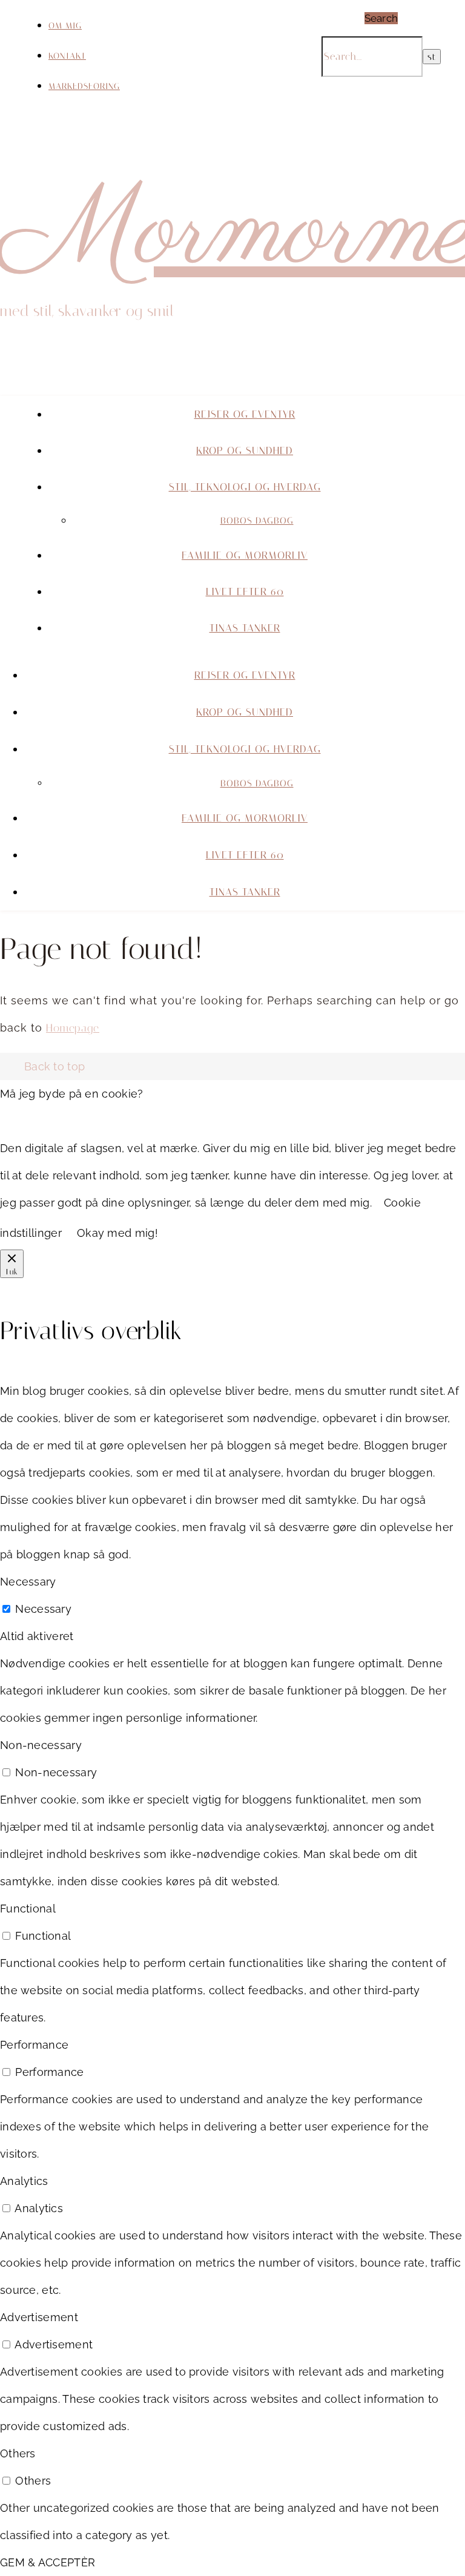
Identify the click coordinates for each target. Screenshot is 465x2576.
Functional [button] (28, 1909)
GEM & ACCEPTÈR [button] (48, 2562)
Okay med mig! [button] (117, 1233)
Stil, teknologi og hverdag (245, 487)
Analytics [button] (24, 2181)
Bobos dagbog (257, 521)
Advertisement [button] (39, 2317)
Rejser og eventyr (245, 414)
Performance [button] (34, 2045)
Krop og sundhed (245, 450)
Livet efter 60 (245, 591)
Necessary (43, 1609)
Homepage (73, 1028)
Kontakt (67, 56)
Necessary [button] (28, 1582)
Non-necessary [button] (41, 1745)
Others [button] (18, 2453)
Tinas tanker (245, 628)
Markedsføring (84, 86)
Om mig (65, 26)
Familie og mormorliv (245, 555)
